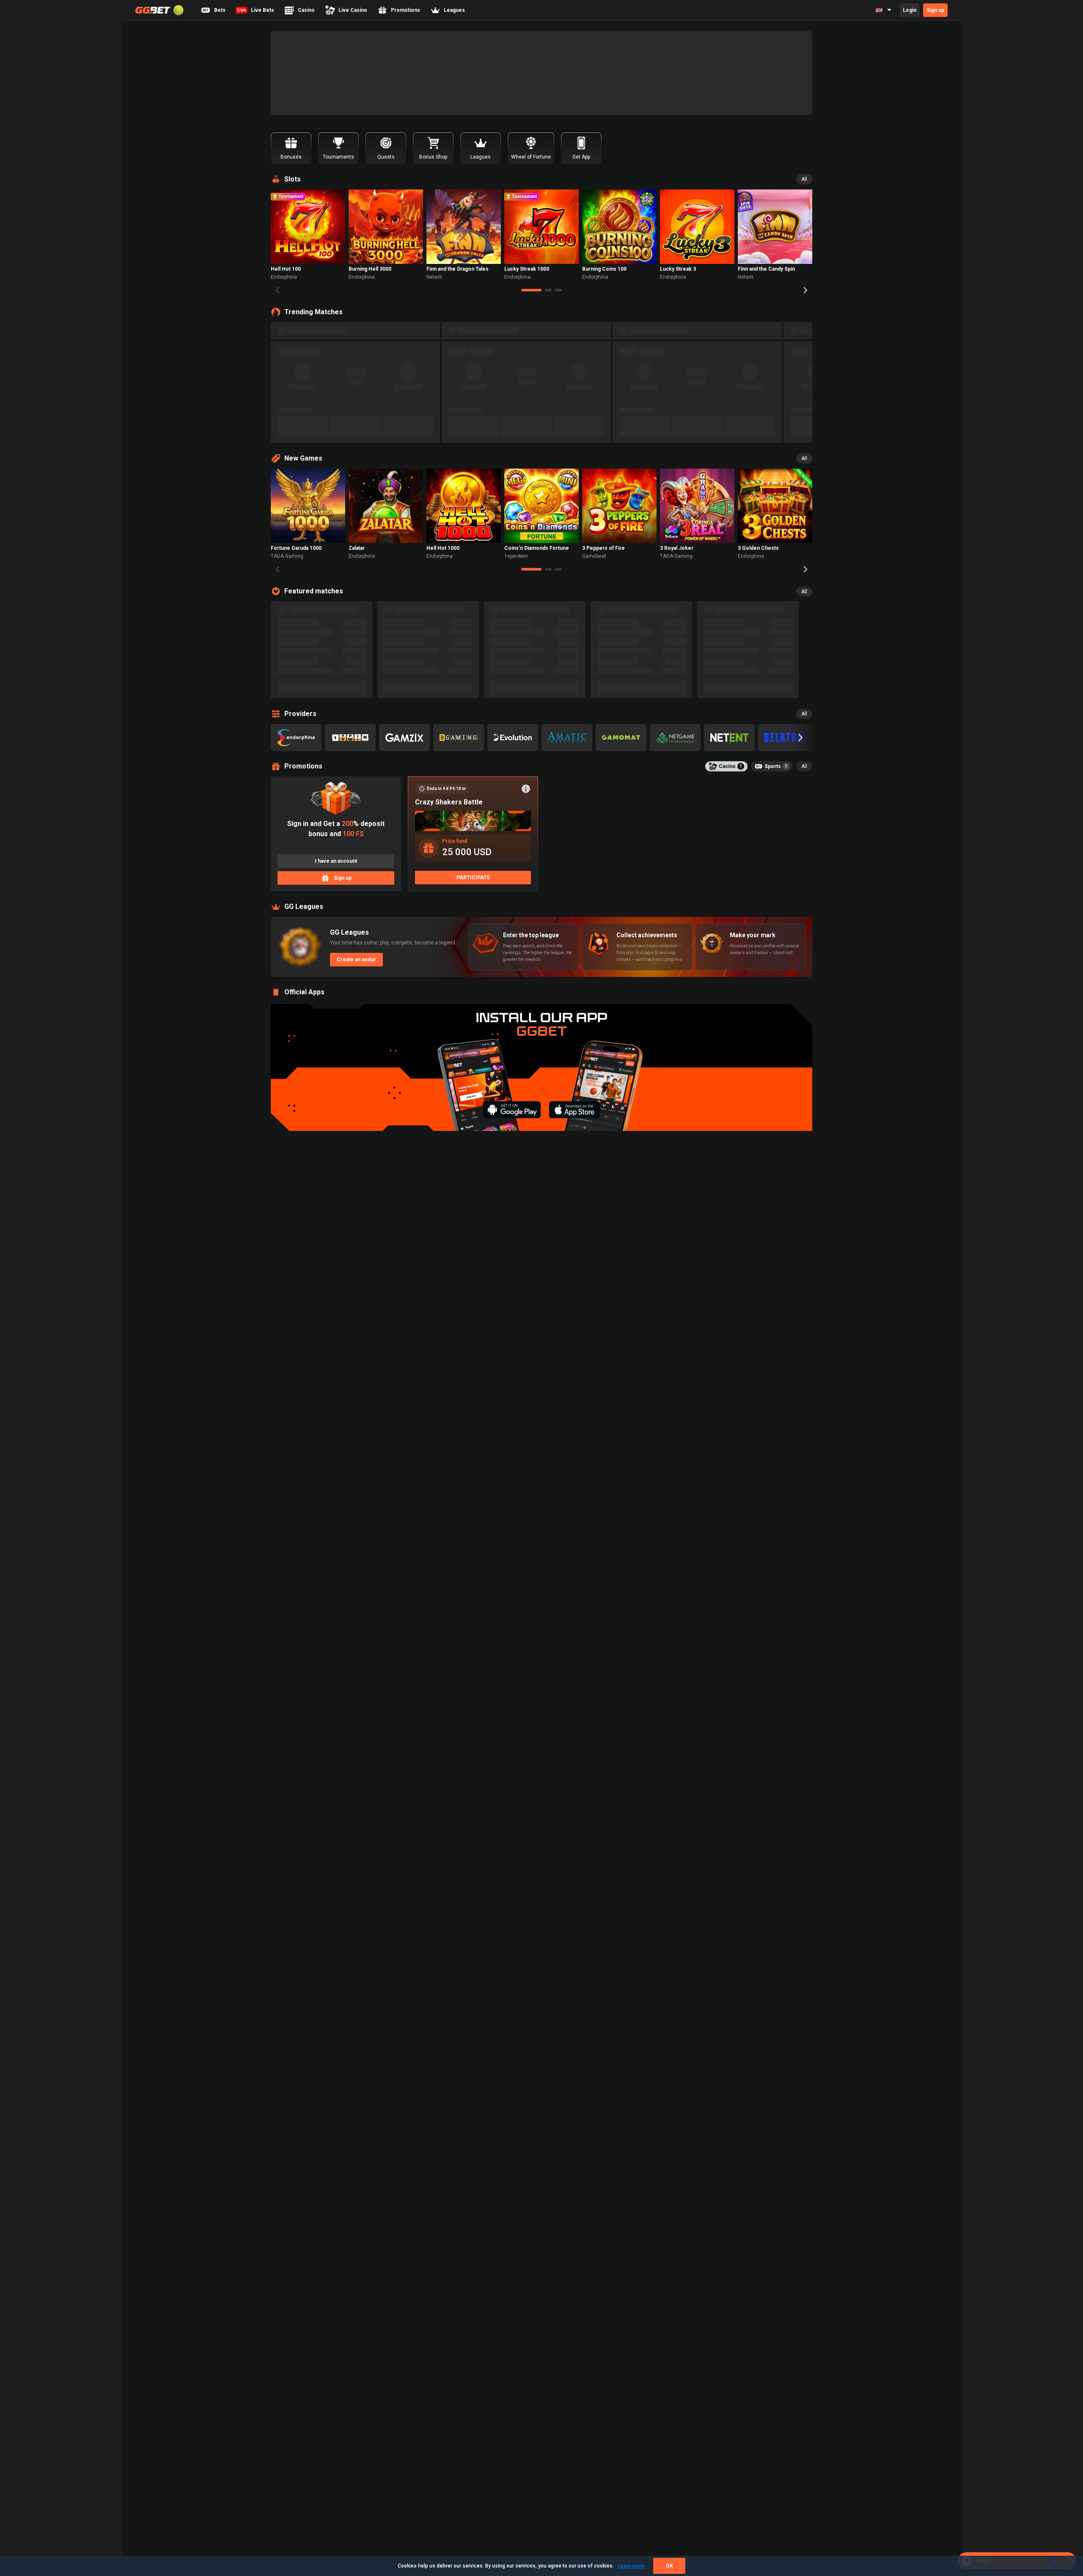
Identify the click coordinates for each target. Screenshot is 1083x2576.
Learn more (631, 2566)
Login (910, 10)
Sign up (935, 10)
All (804, 179)
